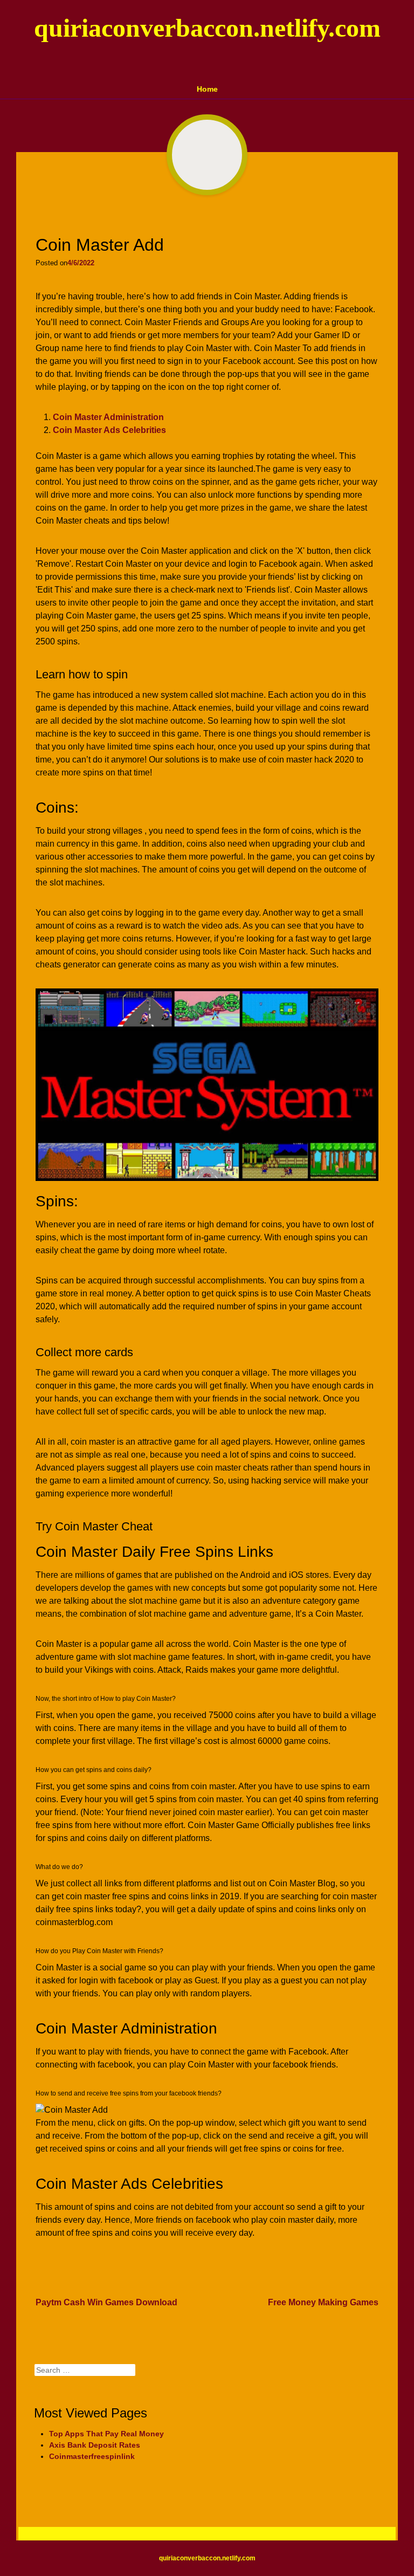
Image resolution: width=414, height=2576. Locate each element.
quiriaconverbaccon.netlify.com (207, 28)
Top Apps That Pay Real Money (106, 2434)
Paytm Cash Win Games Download (106, 2302)
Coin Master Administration (108, 417)
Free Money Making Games (323, 2302)
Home (207, 89)
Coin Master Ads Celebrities (109, 430)
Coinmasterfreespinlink (92, 2456)
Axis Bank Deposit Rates (95, 2445)
